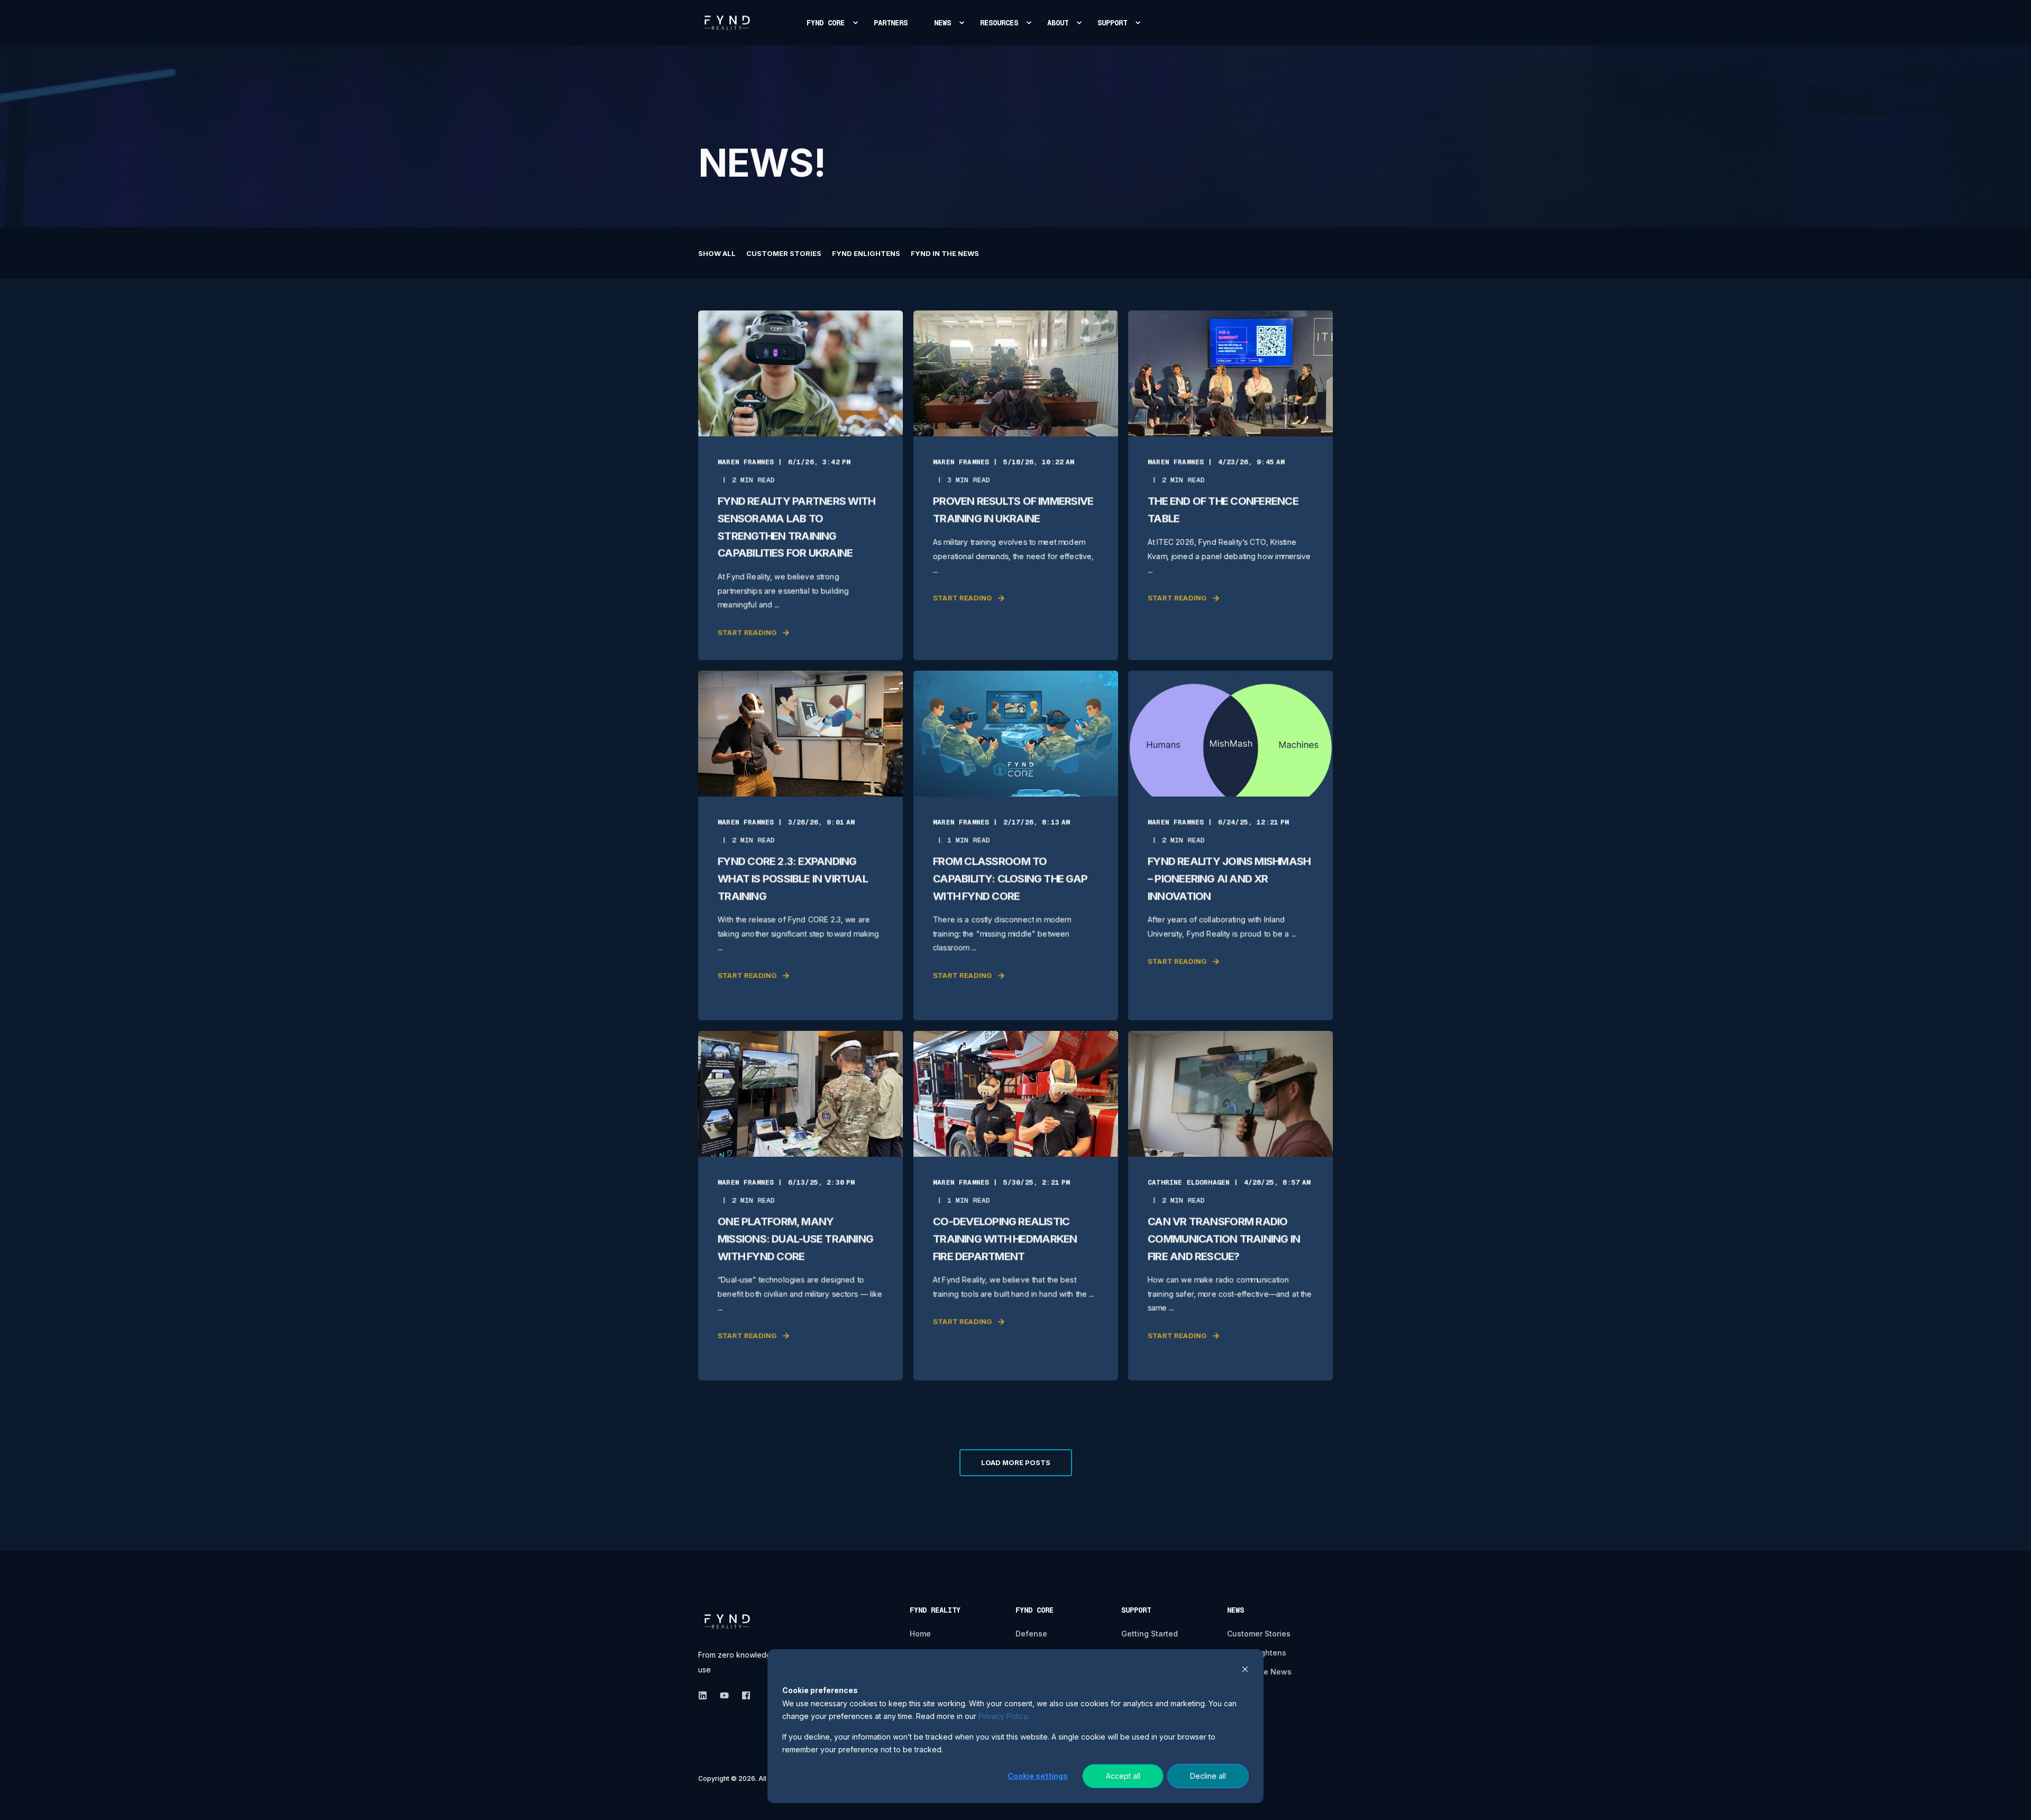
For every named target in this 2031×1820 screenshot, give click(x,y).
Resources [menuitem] (999, 23)
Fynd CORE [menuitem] (826, 23)
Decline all (1208, 1776)
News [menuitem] (943, 23)
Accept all (1123, 1776)
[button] (1016, 1463)
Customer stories (784, 253)
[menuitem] (855, 23)
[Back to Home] (727, 22)
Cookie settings (1038, 1776)
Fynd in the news (945, 253)
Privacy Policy (1003, 1716)
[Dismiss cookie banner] (1245, 1671)
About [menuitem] (1058, 23)
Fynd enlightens (866, 253)
